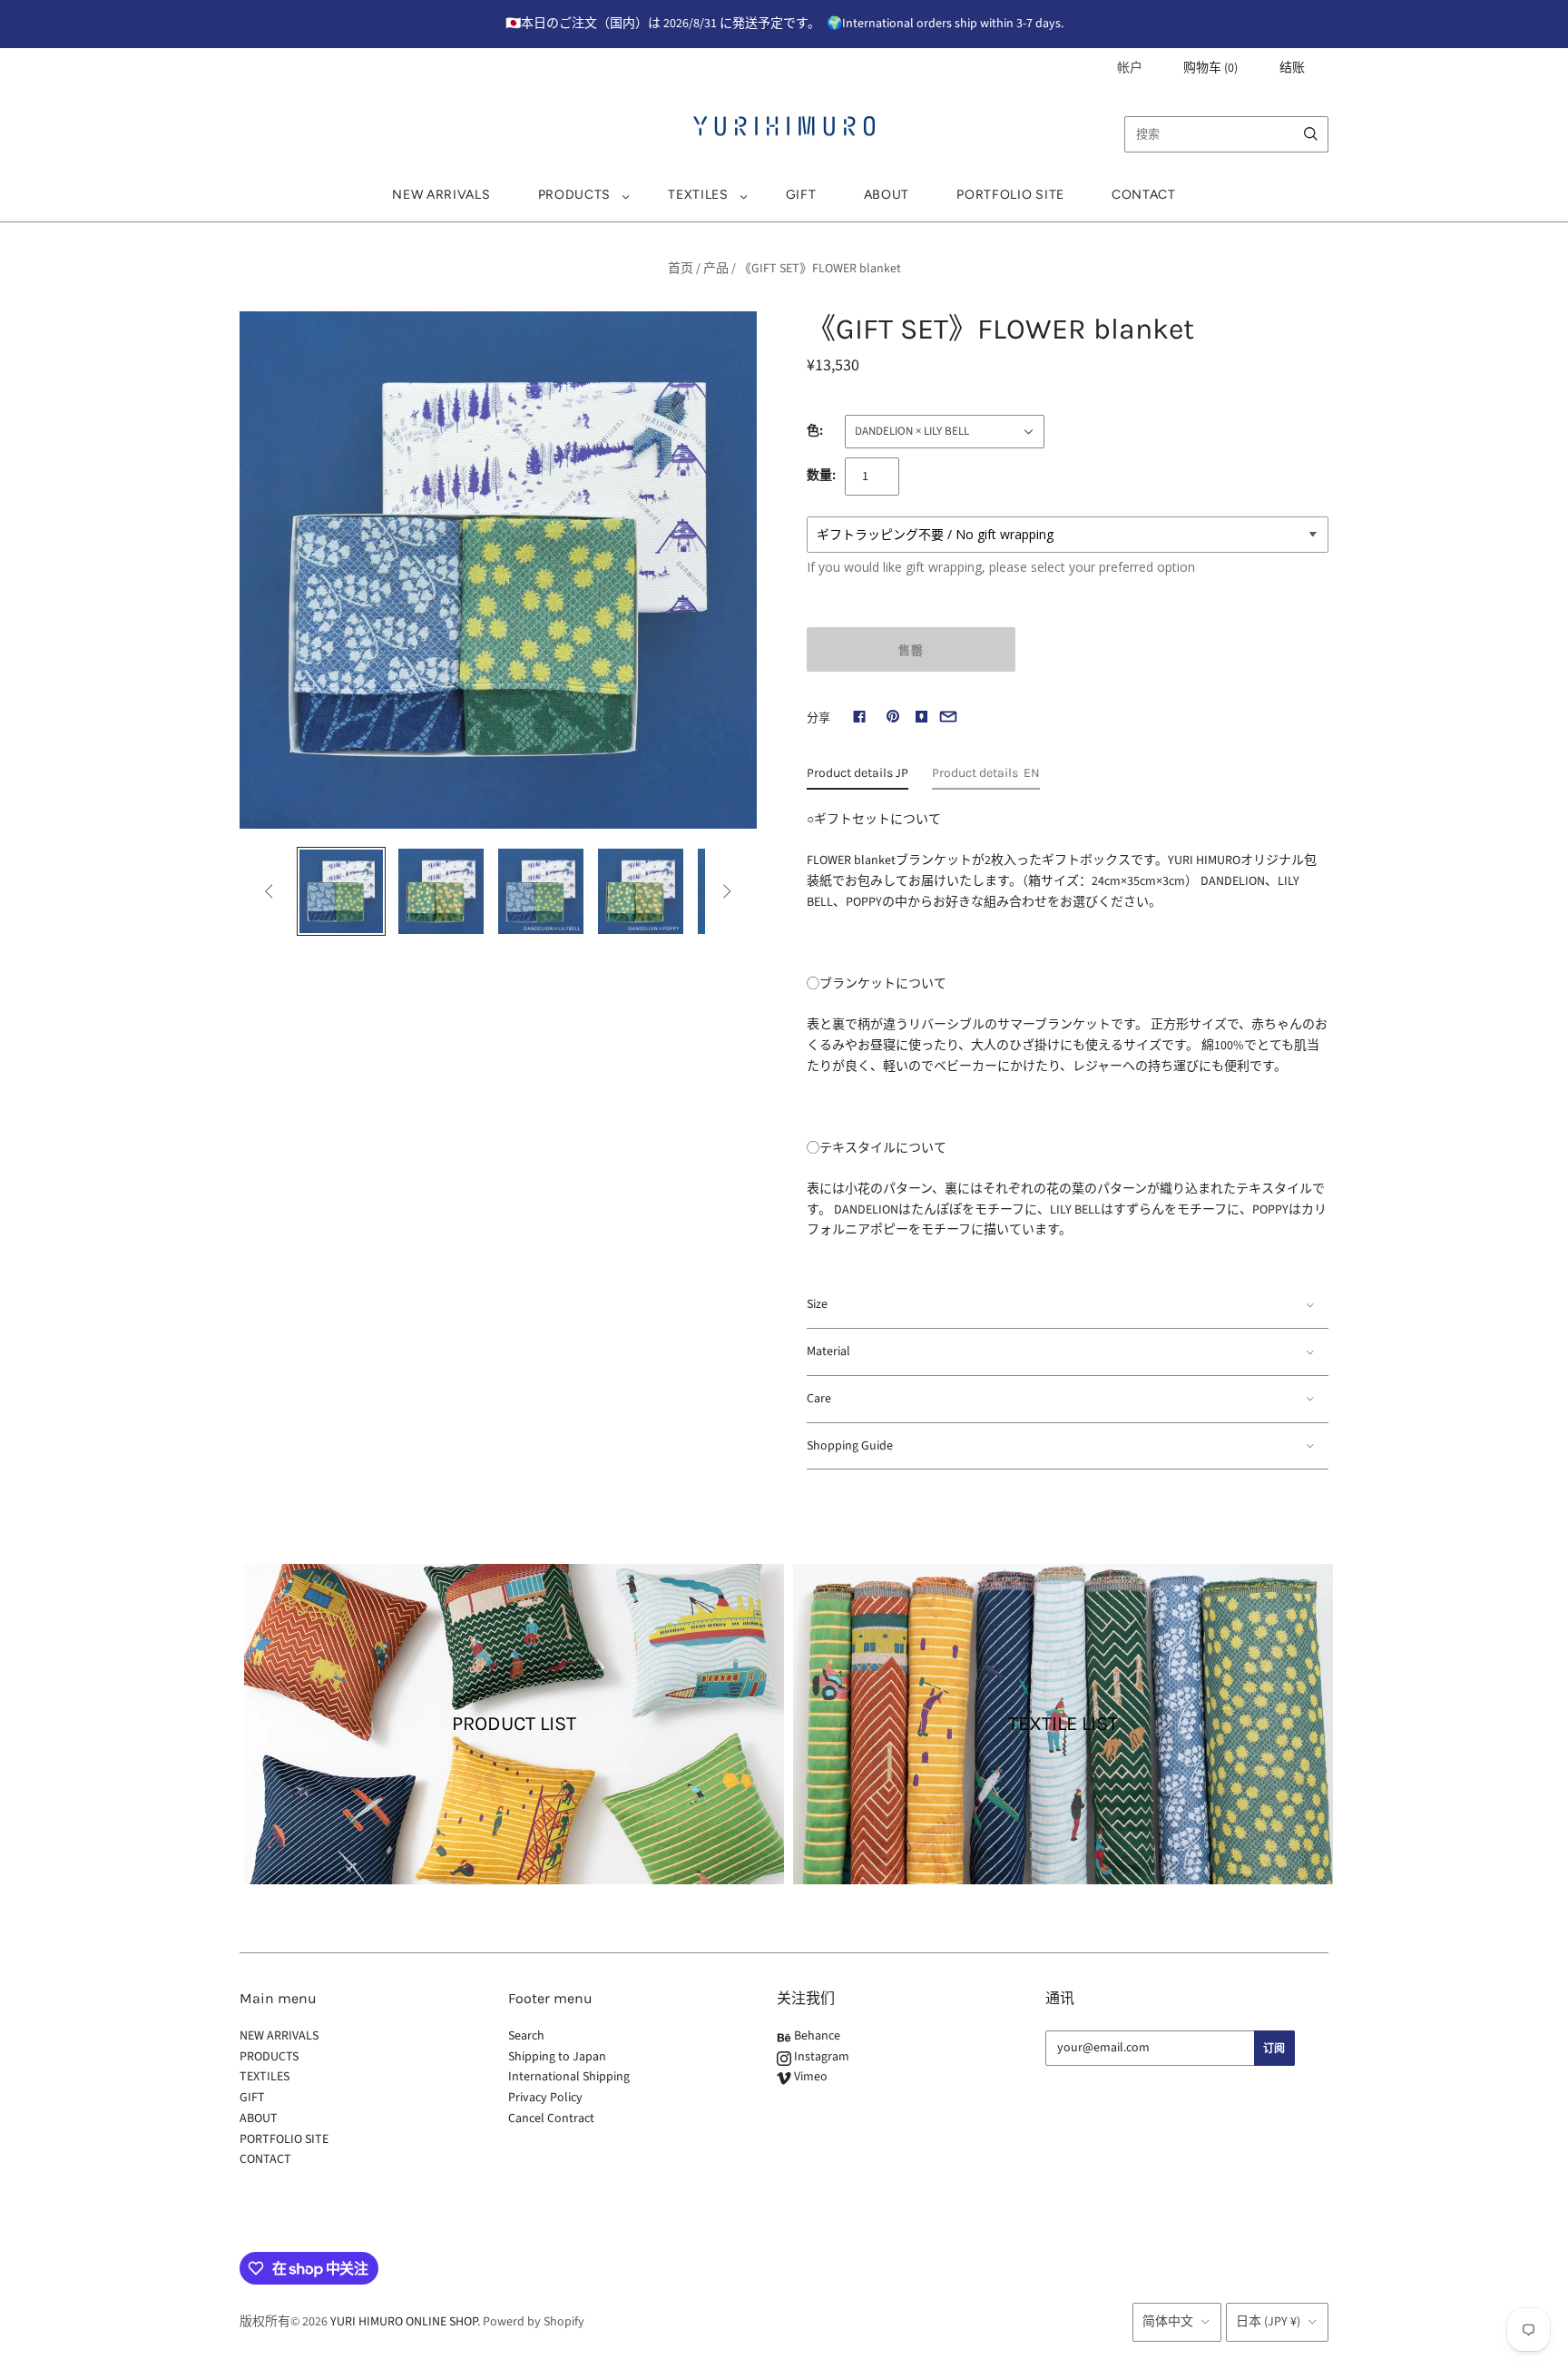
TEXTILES (698, 195)
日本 (1268, 2322)
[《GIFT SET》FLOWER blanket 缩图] (441, 891)
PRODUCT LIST (514, 1724)
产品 (716, 269)
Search (526, 2036)
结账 (1292, 68)
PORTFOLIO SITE (1010, 195)
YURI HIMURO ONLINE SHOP (404, 2322)
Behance (816, 2036)
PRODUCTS (575, 195)
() (1210, 68)
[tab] (857, 778)
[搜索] (1311, 134)
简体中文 (1168, 2322)
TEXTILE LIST (1063, 1724)
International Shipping (569, 2077)
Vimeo (809, 2077)
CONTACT (1144, 195)
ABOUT (887, 195)
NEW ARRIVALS (441, 195)
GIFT (801, 195)
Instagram (820, 2057)
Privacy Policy (545, 2098)
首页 (681, 269)
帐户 (1130, 68)
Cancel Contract (551, 2118)
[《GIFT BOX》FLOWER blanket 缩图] (341, 891)
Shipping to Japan (557, 2057)
